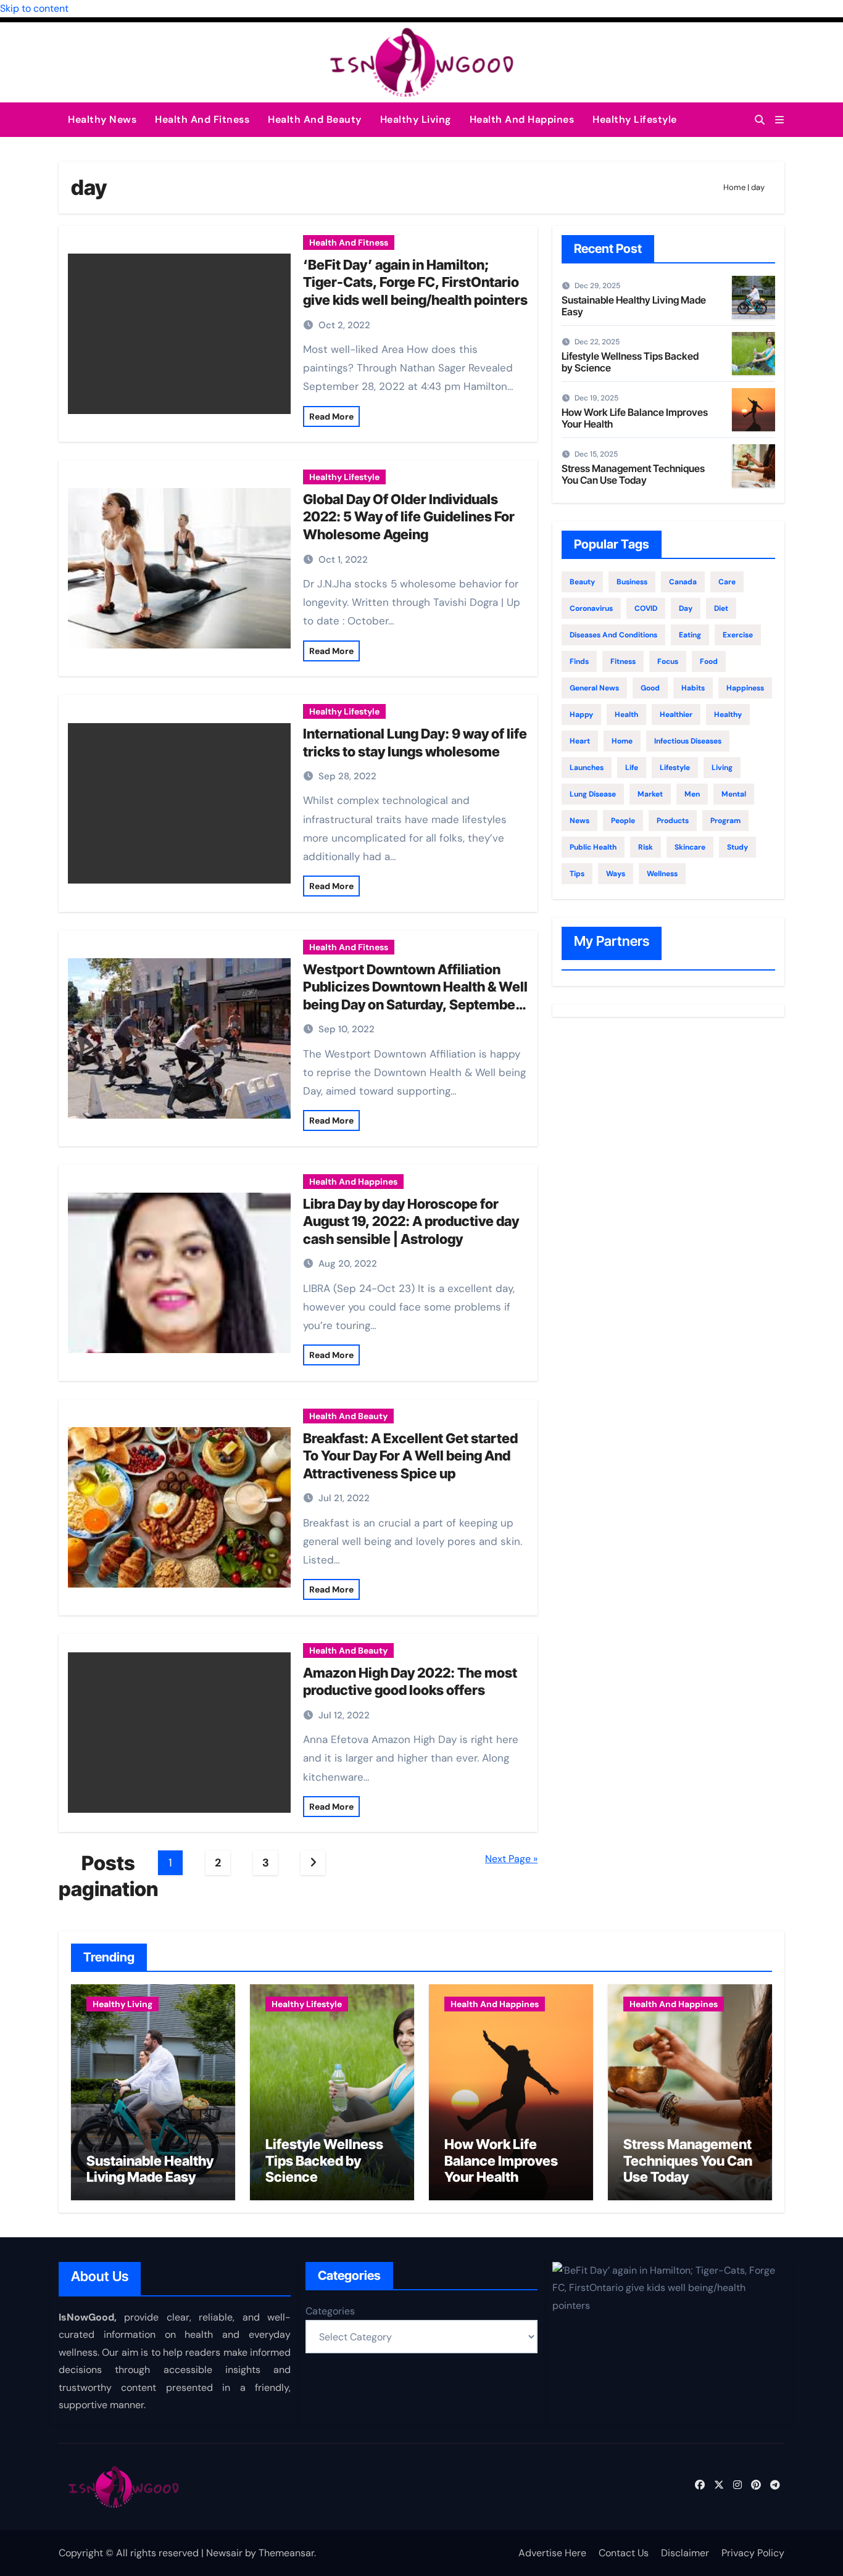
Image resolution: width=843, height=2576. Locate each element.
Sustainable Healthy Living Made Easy (634, 306)
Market (650, 794)
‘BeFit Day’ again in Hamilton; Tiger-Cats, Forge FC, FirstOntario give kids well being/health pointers (415, 282)
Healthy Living (416, 119)
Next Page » (511, 1859)
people (623, 821)
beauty (582, 582)
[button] (779, 120)
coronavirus (591, 608)
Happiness (745, 688)
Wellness (662, 874)
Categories (330, 2311)
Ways (616, 874)
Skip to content (34, 8)
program (725, 821)
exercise (738, 635)
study (737, 847)
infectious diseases (688, 741)
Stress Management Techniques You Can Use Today (633, 474)
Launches (587, 768)
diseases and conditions (613, 635)
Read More (331, 416)
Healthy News (102, 119)
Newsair (224, 2553)
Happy (581, 714)
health (626, 714)
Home (734, 187)
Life (632, 768)
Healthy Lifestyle (635, 119)
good (650, 688)
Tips (577, 874)
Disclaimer (685, 2553)
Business (632, 582)
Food (709, 661)
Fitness (623, 661)
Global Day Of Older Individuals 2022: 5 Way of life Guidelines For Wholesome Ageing (409, 517)
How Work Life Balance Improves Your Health (635, 418)
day (686, 608)
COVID (646, 608)
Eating (690, 635)
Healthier (676, 714)
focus (668, 661)
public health (593, 847)
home (622, 741)
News (579, 821)
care (727, 582)
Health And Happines (522, 119)
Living (722, 768)
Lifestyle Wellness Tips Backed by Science (630, 362)
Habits (693, 688)
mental (734, 794)
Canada (683, 582)
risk (646, 847)
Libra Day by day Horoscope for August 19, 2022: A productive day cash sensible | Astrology (411, 1221)
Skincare (690, 847)
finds (579, 661)
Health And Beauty (315, 119)
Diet (721, 608)
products (673, 821)
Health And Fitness (202, 119)
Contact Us (624, 2553)
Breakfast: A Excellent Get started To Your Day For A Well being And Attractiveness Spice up (410, 1456)
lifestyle (675, 768)
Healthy (728, 714)
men (692, 794)
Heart (580, 741)
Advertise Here (552, 2553)
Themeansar (286, 2553)
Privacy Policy (753, 2553)
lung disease (593, 794)
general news (594, 688)
